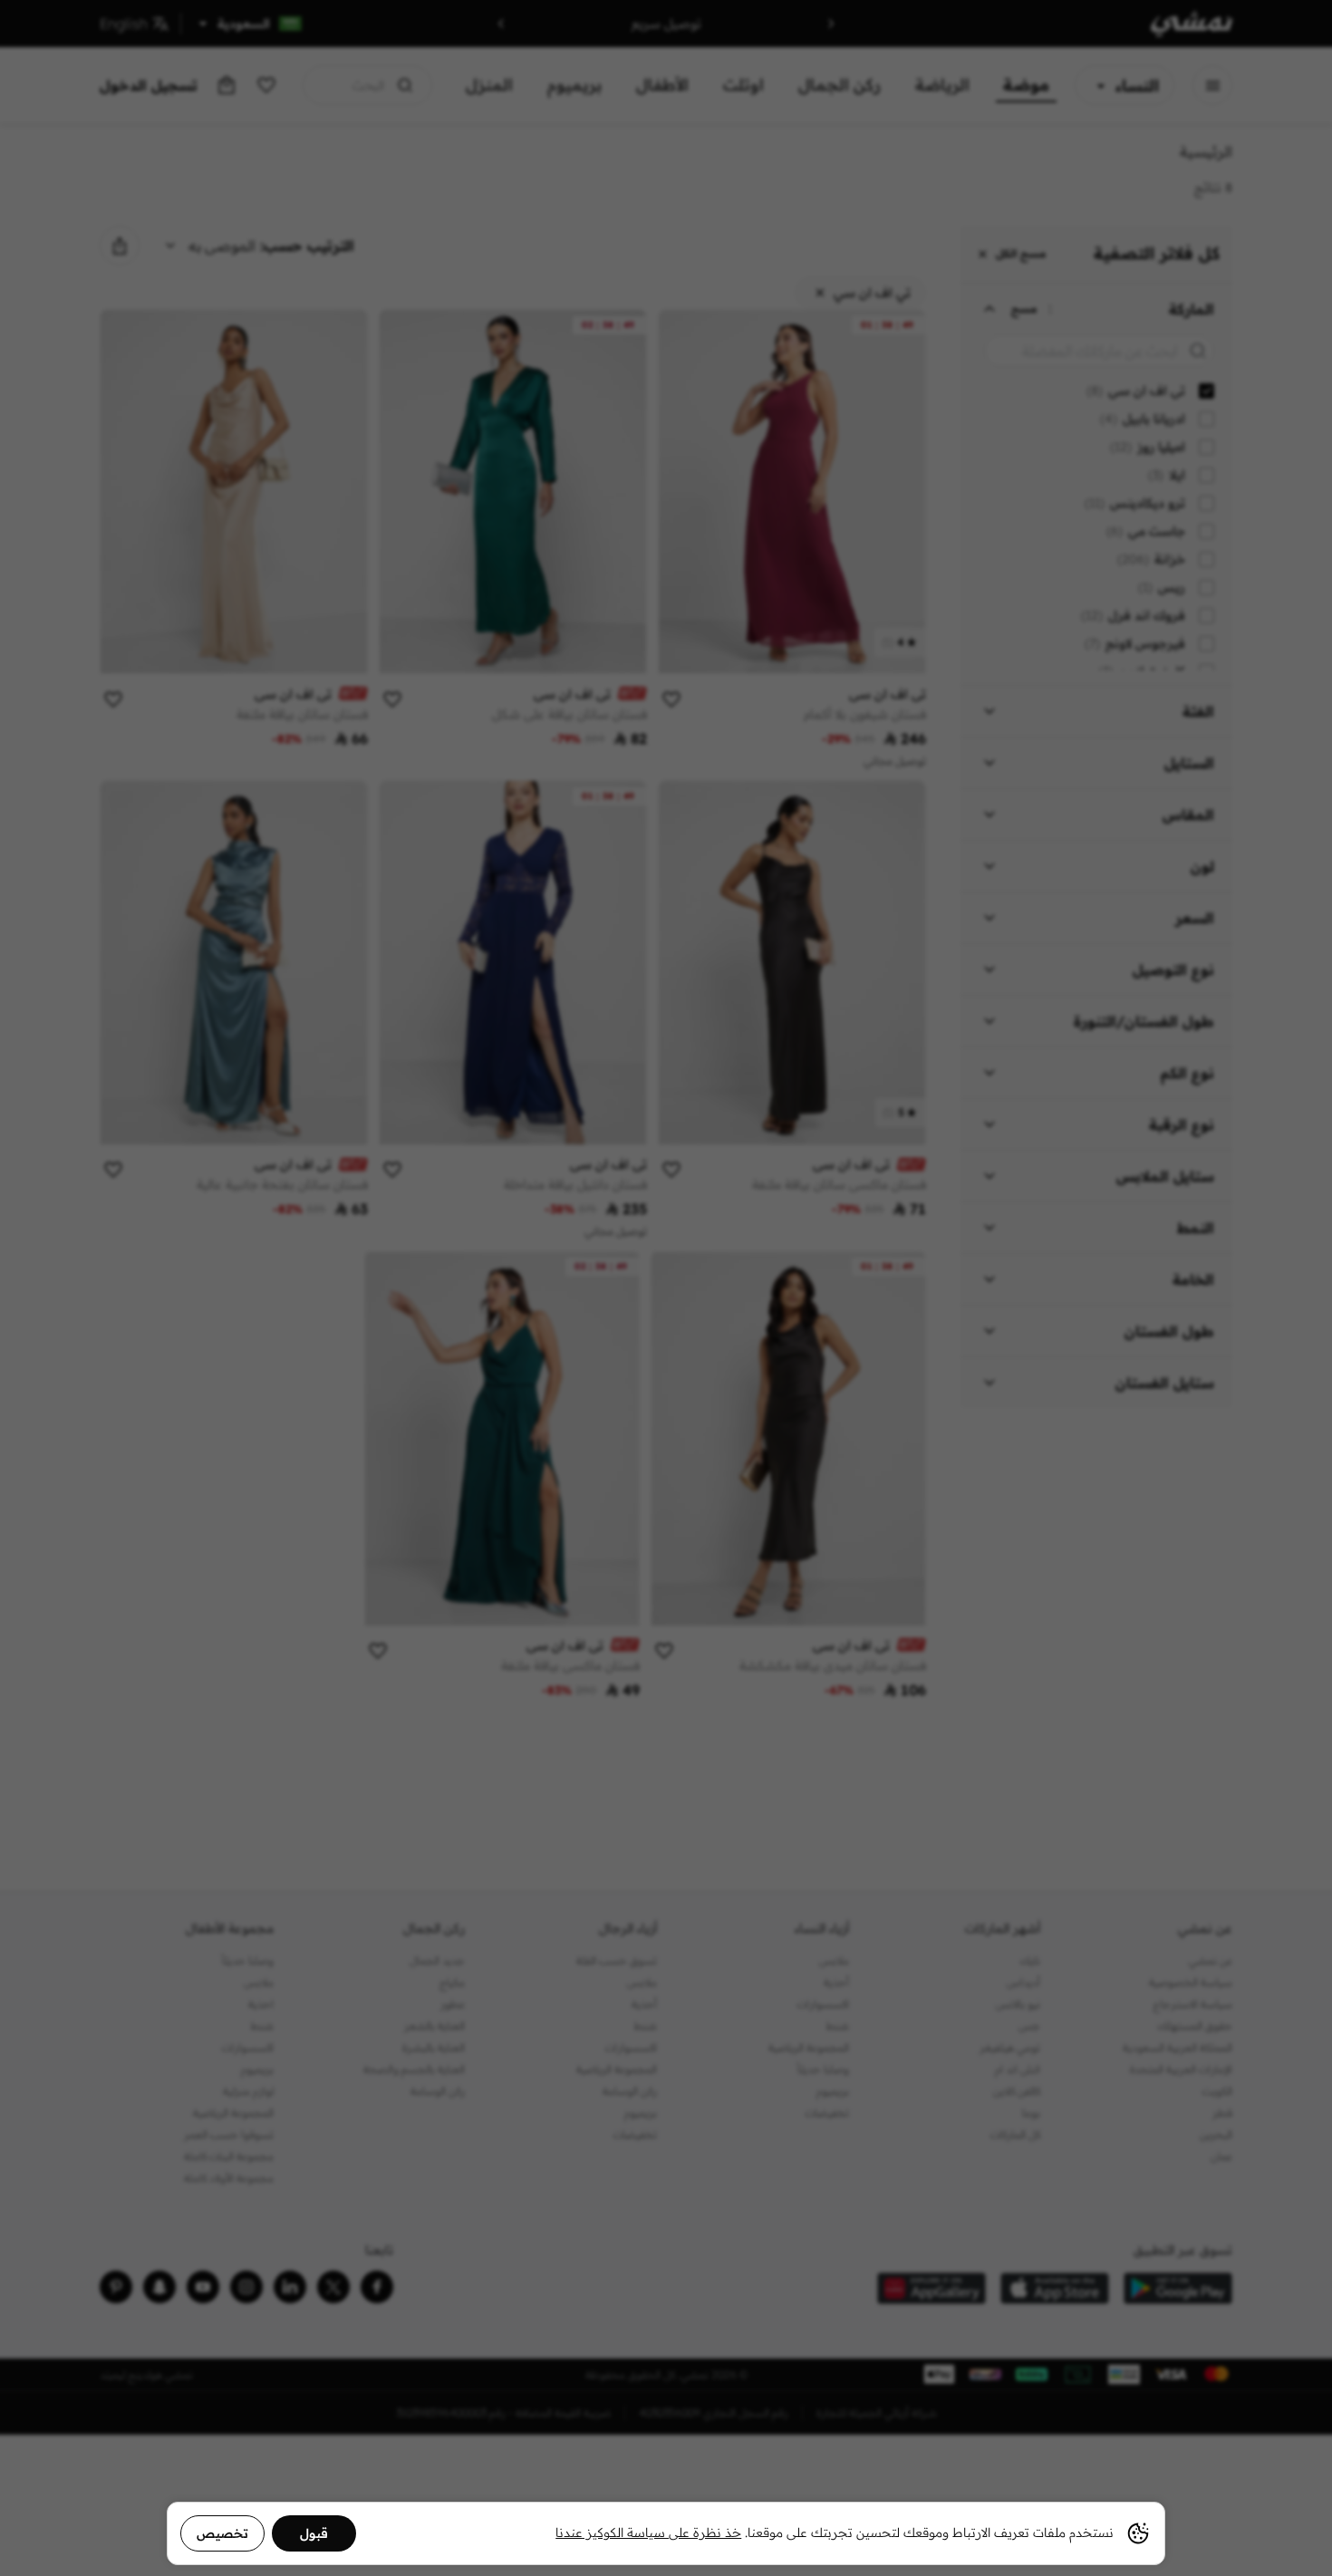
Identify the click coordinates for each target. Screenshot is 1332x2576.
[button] (666, 1288)
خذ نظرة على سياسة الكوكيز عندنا (648, 2533)
